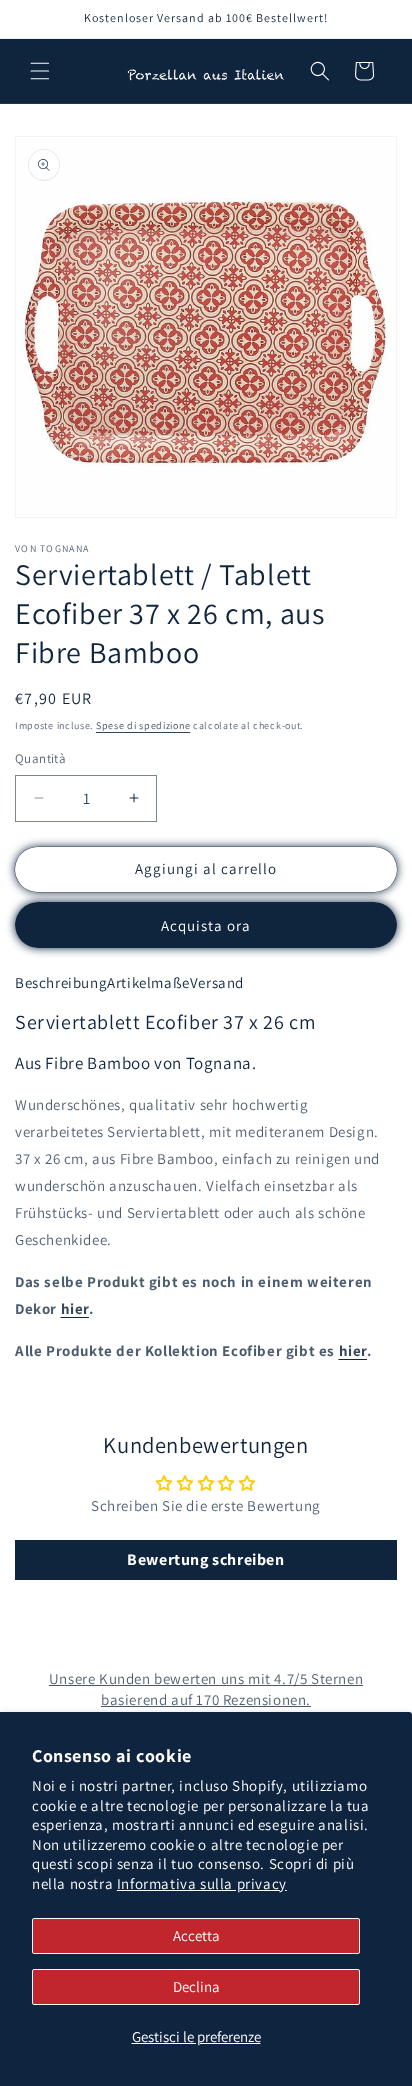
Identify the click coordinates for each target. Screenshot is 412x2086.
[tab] (61, 983)
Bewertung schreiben (205, 1559)
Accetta (196, 1935)
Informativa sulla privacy (202, 1883)
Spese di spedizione (143, 725)
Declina (196, 1986)
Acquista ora (206, 925)
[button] (40, 71)
